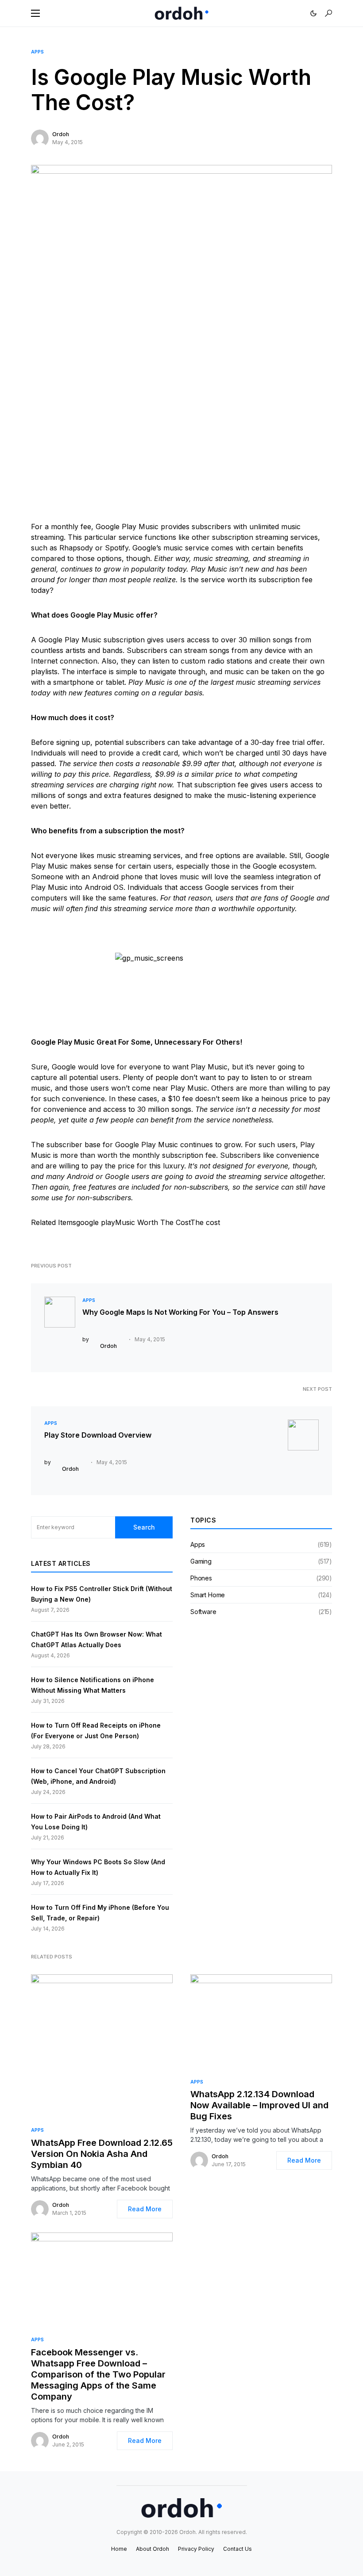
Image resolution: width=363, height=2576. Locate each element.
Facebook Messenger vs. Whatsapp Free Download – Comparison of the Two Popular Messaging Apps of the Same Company (98, 2374)
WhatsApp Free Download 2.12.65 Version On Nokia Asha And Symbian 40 (102, 2154)
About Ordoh (153, 2549)
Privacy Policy (196, 2549)
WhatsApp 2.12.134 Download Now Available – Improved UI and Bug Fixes (259, 2105)
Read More (145, 2209)
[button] (35, 13)
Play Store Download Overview (98, 1435)
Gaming (201, 1561)
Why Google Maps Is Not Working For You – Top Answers (180, 1312)
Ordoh (61, 134)
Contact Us (237, 2549)
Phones (201, 1578)
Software (203, 1612)
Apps (37, 52)
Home (119, 2549)
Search (144, 1527)
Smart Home (208, 1595)
